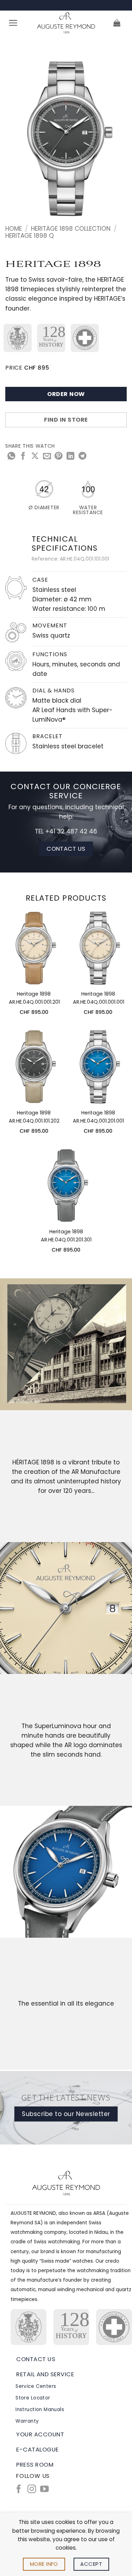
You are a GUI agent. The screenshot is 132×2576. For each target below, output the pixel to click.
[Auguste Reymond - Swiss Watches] (66, 23)
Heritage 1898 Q (30, 236)
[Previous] (17, 139)
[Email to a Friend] (47, 457)
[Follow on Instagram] (32, 2490)
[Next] (115, 139)
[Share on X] (35, 457)
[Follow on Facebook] (19, 2490)
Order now (66, 394)
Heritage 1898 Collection (71, 229)
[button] (13, 23)
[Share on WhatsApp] (11, 457)
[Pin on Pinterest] (58, 457)
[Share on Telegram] (82, 457)
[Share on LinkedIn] (70, 457)
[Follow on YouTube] (44, 2490)
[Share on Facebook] (23, 457)
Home (14, 229)
